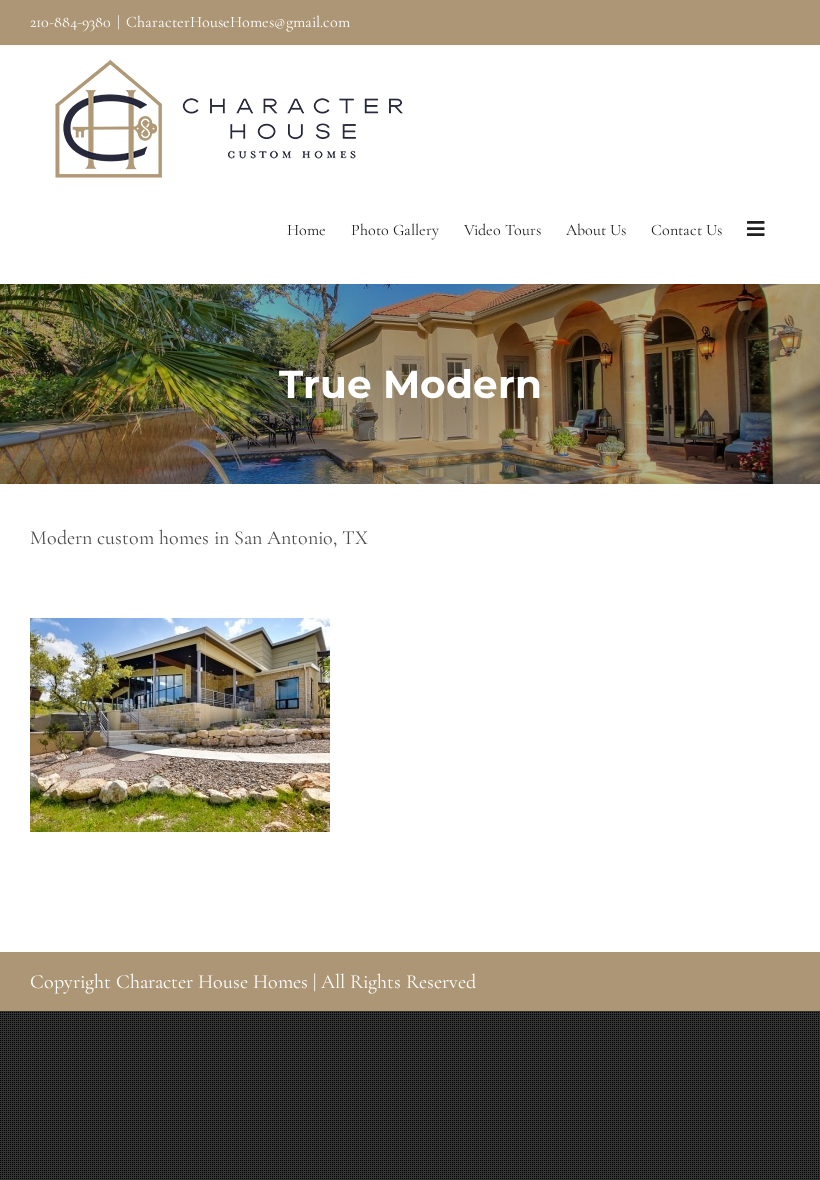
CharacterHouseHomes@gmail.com (238, 22)
